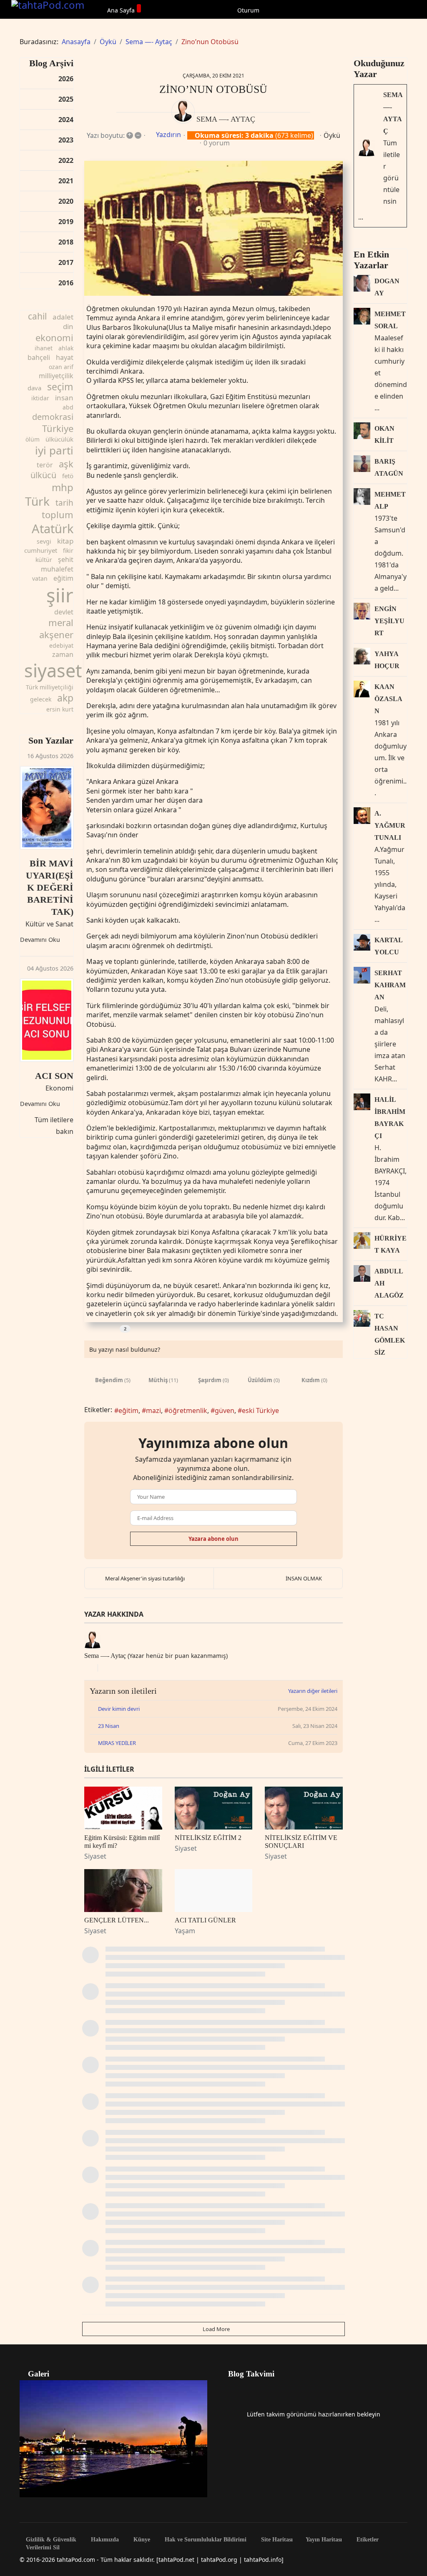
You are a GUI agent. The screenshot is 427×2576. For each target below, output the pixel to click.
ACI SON (54, 1076)
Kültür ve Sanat (49, 924)
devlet (64, 612)
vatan (40, 578)
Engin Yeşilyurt (389, 621)
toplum (58, 514)
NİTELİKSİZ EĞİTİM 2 (208, 1838)
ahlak (66, 348)
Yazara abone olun (213, 1539)
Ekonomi (59, 1088)
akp (65, 698)
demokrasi (53, 417)
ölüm (33, 439)
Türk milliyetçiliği (50, 687)
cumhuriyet (41, 550)
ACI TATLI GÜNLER (205, 1920)
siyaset (53, 670)
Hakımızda (104, 2540)
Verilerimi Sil (42, 2548)
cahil (37, 316)
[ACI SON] (47, 1020)
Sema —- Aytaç (226, 119)
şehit (66, 559)
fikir (68, 550)
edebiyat (61, 645)
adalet (63, 317)
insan (64, 398)
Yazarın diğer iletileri (313, 1691)
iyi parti (54, 450)
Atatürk (53, 528)
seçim (60, 387)
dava (34, 388)
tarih (64, 503)
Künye (141, 2540)
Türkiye (58, 428)
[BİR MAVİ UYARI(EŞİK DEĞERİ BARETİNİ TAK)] (47, 808)
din (68, 326)
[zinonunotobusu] (213, 228)
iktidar (40, 398)
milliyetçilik (56, 376)
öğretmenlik (188, 1410)
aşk (66, 464)
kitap (65, 541)
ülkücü (43, 475)
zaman (63, 654)
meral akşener (56, 628)
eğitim (63, 578)
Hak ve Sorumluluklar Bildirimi (205, 2540)
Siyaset (95, 1856)
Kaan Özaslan (388, 699)
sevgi (44, 541)
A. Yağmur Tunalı (390, 825)
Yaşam (185, 1931)
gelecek (41, 699)
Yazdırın (168, 135)
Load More (216, 2329)
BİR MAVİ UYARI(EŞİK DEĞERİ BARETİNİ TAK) (50, 887)
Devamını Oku (40, 940)
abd (68, 407)
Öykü (332, 135)
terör (45, 465)
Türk (37, 501)
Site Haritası (276, 2540)
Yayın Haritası (324, 2540)
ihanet (44, 348)
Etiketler (367, 2540)
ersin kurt (60, 709)
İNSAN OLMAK (304, 1578)
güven (225, 1410)
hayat (65, 357)
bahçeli (39, 357)
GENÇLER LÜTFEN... (117, 1920)
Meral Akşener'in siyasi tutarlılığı (145, 1578)
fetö (68, 476)
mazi (153, 1410)
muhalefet (57, 569)
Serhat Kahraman (390, 985)
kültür (44, 560)
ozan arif (61, 367)
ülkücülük (59, 439)
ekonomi (54, 337)
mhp (63, 487)
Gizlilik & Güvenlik (50, 2540)
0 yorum (217, 143)
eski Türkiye (260, 1410)
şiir (60, 595)
